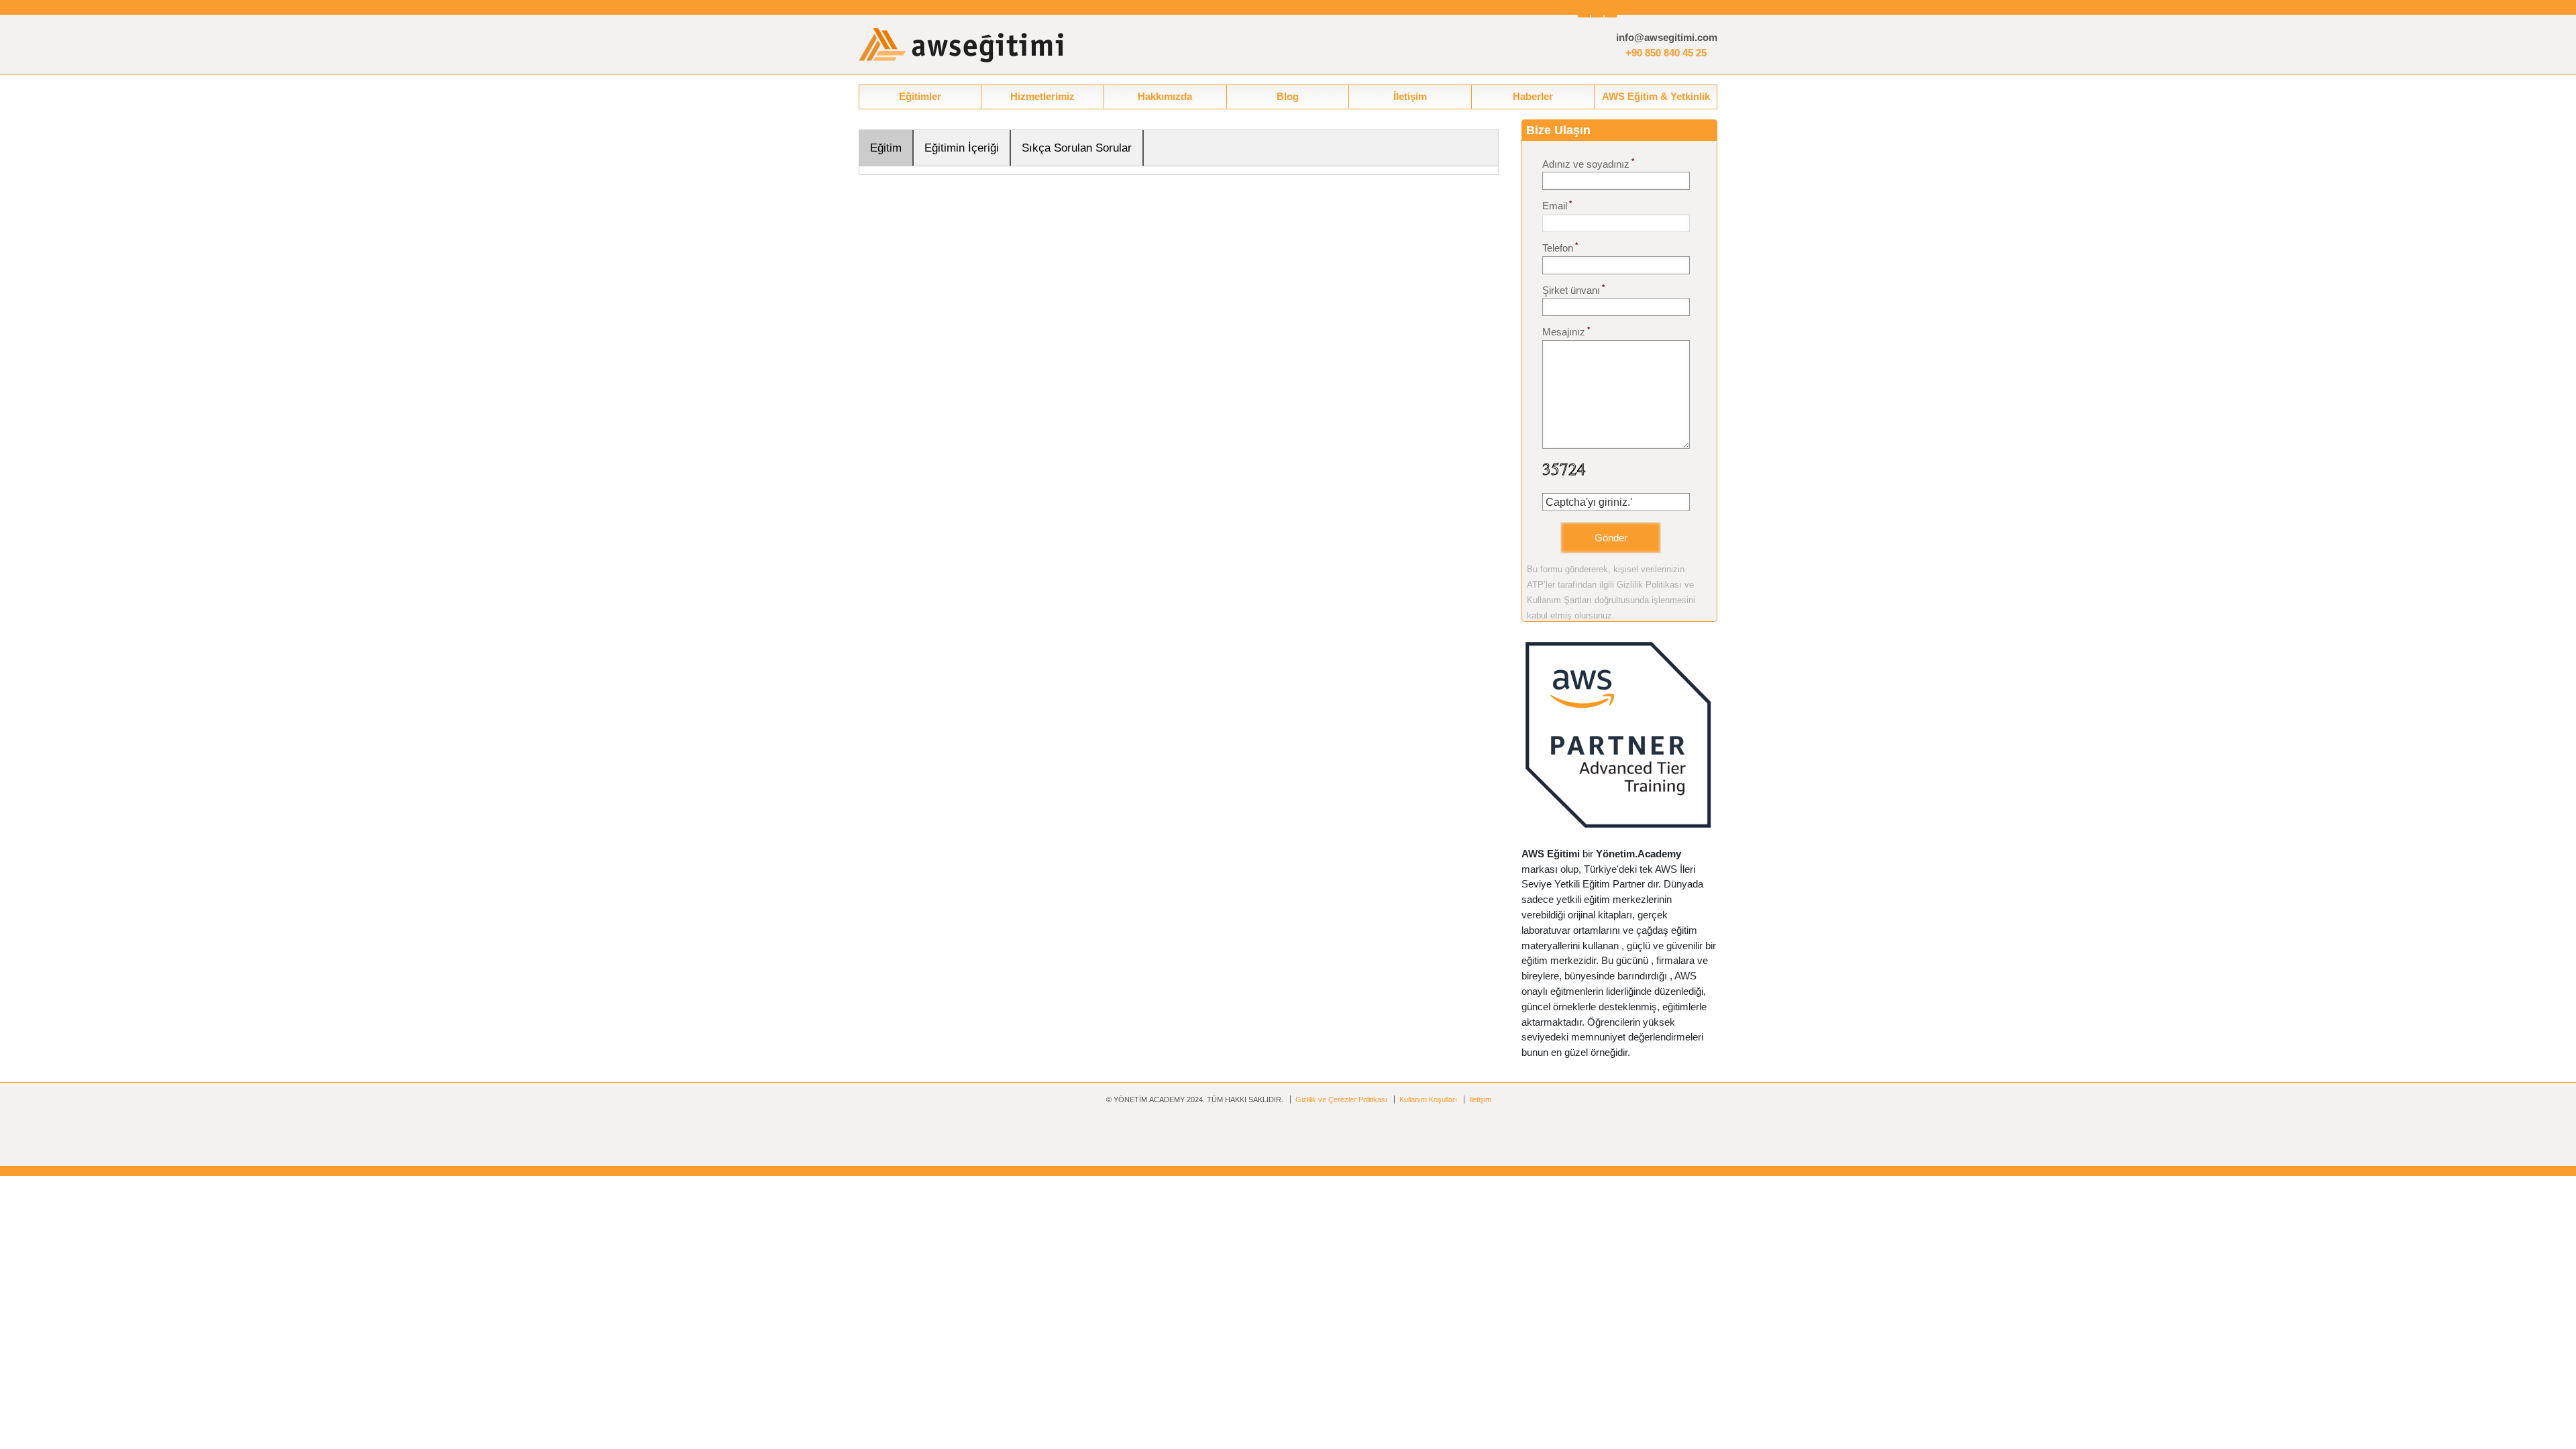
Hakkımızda (1165, 96)
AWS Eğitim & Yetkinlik (1656, 96)
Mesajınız (1566, 332)
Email (1557, 206)
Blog (1288, 96)
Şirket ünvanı (1573, 289)
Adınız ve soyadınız (1588, 163)
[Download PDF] (1703, 129)
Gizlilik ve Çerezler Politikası (1341, 1099)
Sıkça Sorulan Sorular (1077, 148)
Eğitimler (920, 96)
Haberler (1533, 96)
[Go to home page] (961, 45)
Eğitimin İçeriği (962, 148)
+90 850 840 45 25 (1666, 53)
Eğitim (886, 148)
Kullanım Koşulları (1428, 1099)
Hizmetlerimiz (1042, 96)
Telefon (1560, 247)
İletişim (1410, 96)
